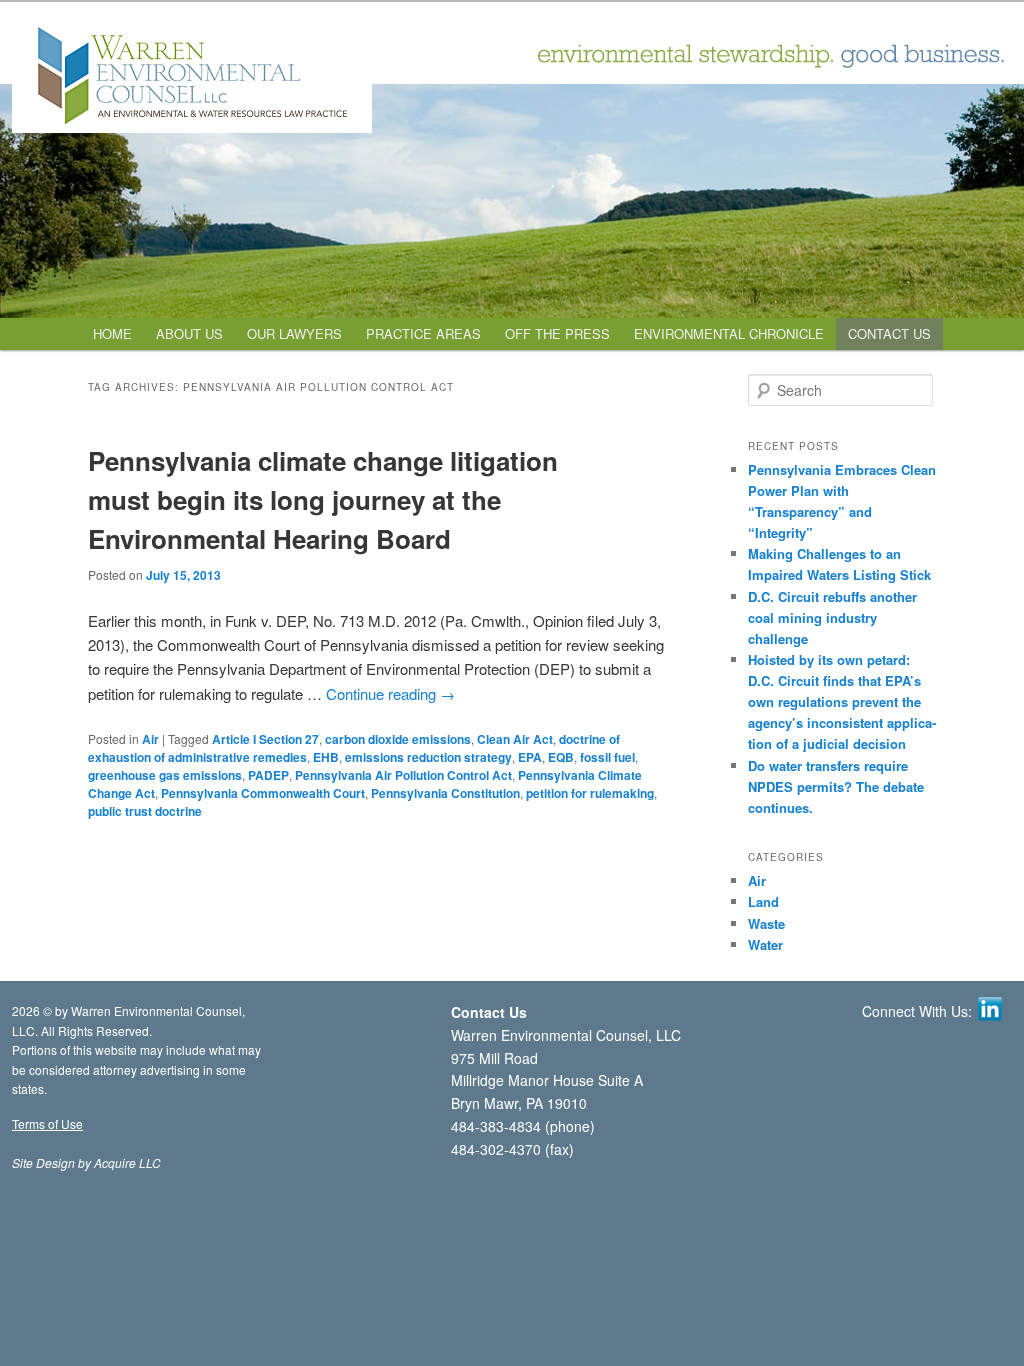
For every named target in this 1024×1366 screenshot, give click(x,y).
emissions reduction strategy (428, 757)
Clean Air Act (515, 739)
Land (763, 901)
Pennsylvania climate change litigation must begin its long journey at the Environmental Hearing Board (323, 499)
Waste (766, 923)
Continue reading (390, 693)
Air (150, 739)
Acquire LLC (127, 1162)
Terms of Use (47, 1123)
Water (765, 944)
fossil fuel (607, 757)
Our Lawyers (294, 333)
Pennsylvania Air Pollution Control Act (403, 775)
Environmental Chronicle (729, 333)
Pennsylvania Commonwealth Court (263, 793)
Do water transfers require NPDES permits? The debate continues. (836, 786)
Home (112, 333)
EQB (561, 757)
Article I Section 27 (265, 739)
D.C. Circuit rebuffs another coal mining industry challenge (832, 617)
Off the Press (557, 333)
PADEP (268, 775)
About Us (189, 333)
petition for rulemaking (590, 793)
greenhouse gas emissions (165, 775)
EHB (326, 757)
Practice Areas (423, 333)
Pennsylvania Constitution (445, 793)
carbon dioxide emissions (398, 739)
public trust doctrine (145, 811)
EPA (530, 757)
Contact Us (889, 333)
